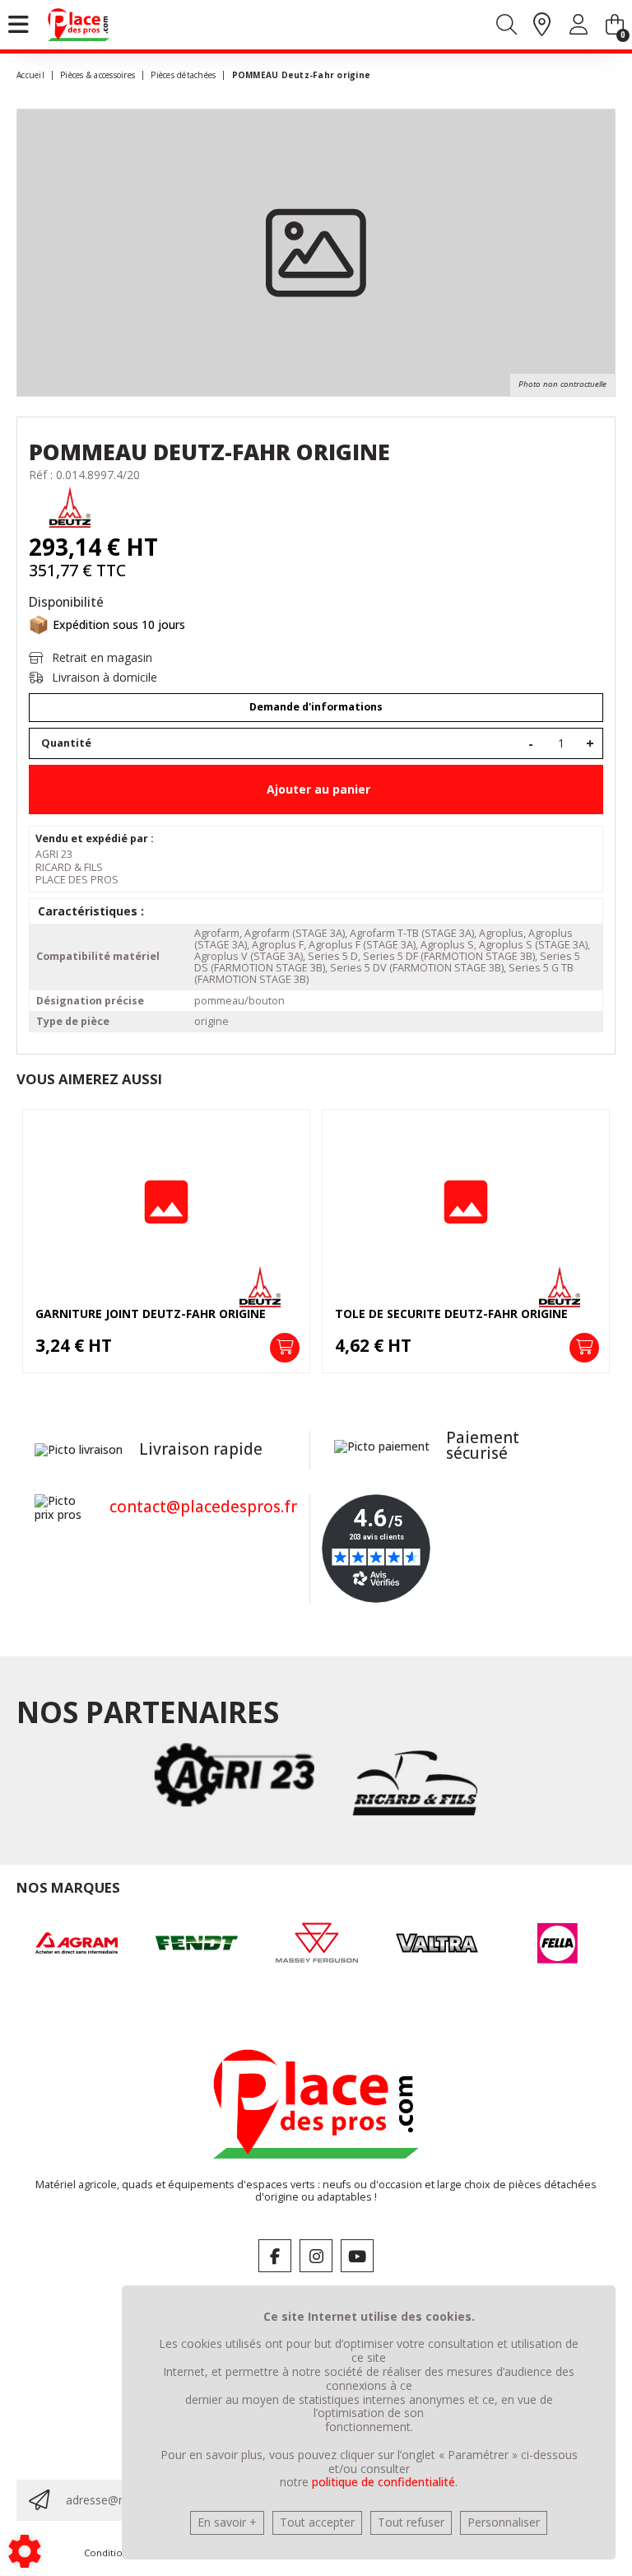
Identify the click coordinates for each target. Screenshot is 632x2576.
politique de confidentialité (383, 2482)
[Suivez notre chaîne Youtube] (357, 2256)
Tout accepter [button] (317, 2522)
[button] (299, 75)
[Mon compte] (579, 28)
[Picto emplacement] (542, 26)
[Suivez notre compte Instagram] (316, 2256)
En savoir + (227, 2522)
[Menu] (19, 25)
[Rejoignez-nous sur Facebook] (275, 2256)
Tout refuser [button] (411, 2522)
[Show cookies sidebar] (25, 2551)
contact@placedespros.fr (203, 1507)
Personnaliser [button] (504, 2522)
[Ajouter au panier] (285, 1348)
